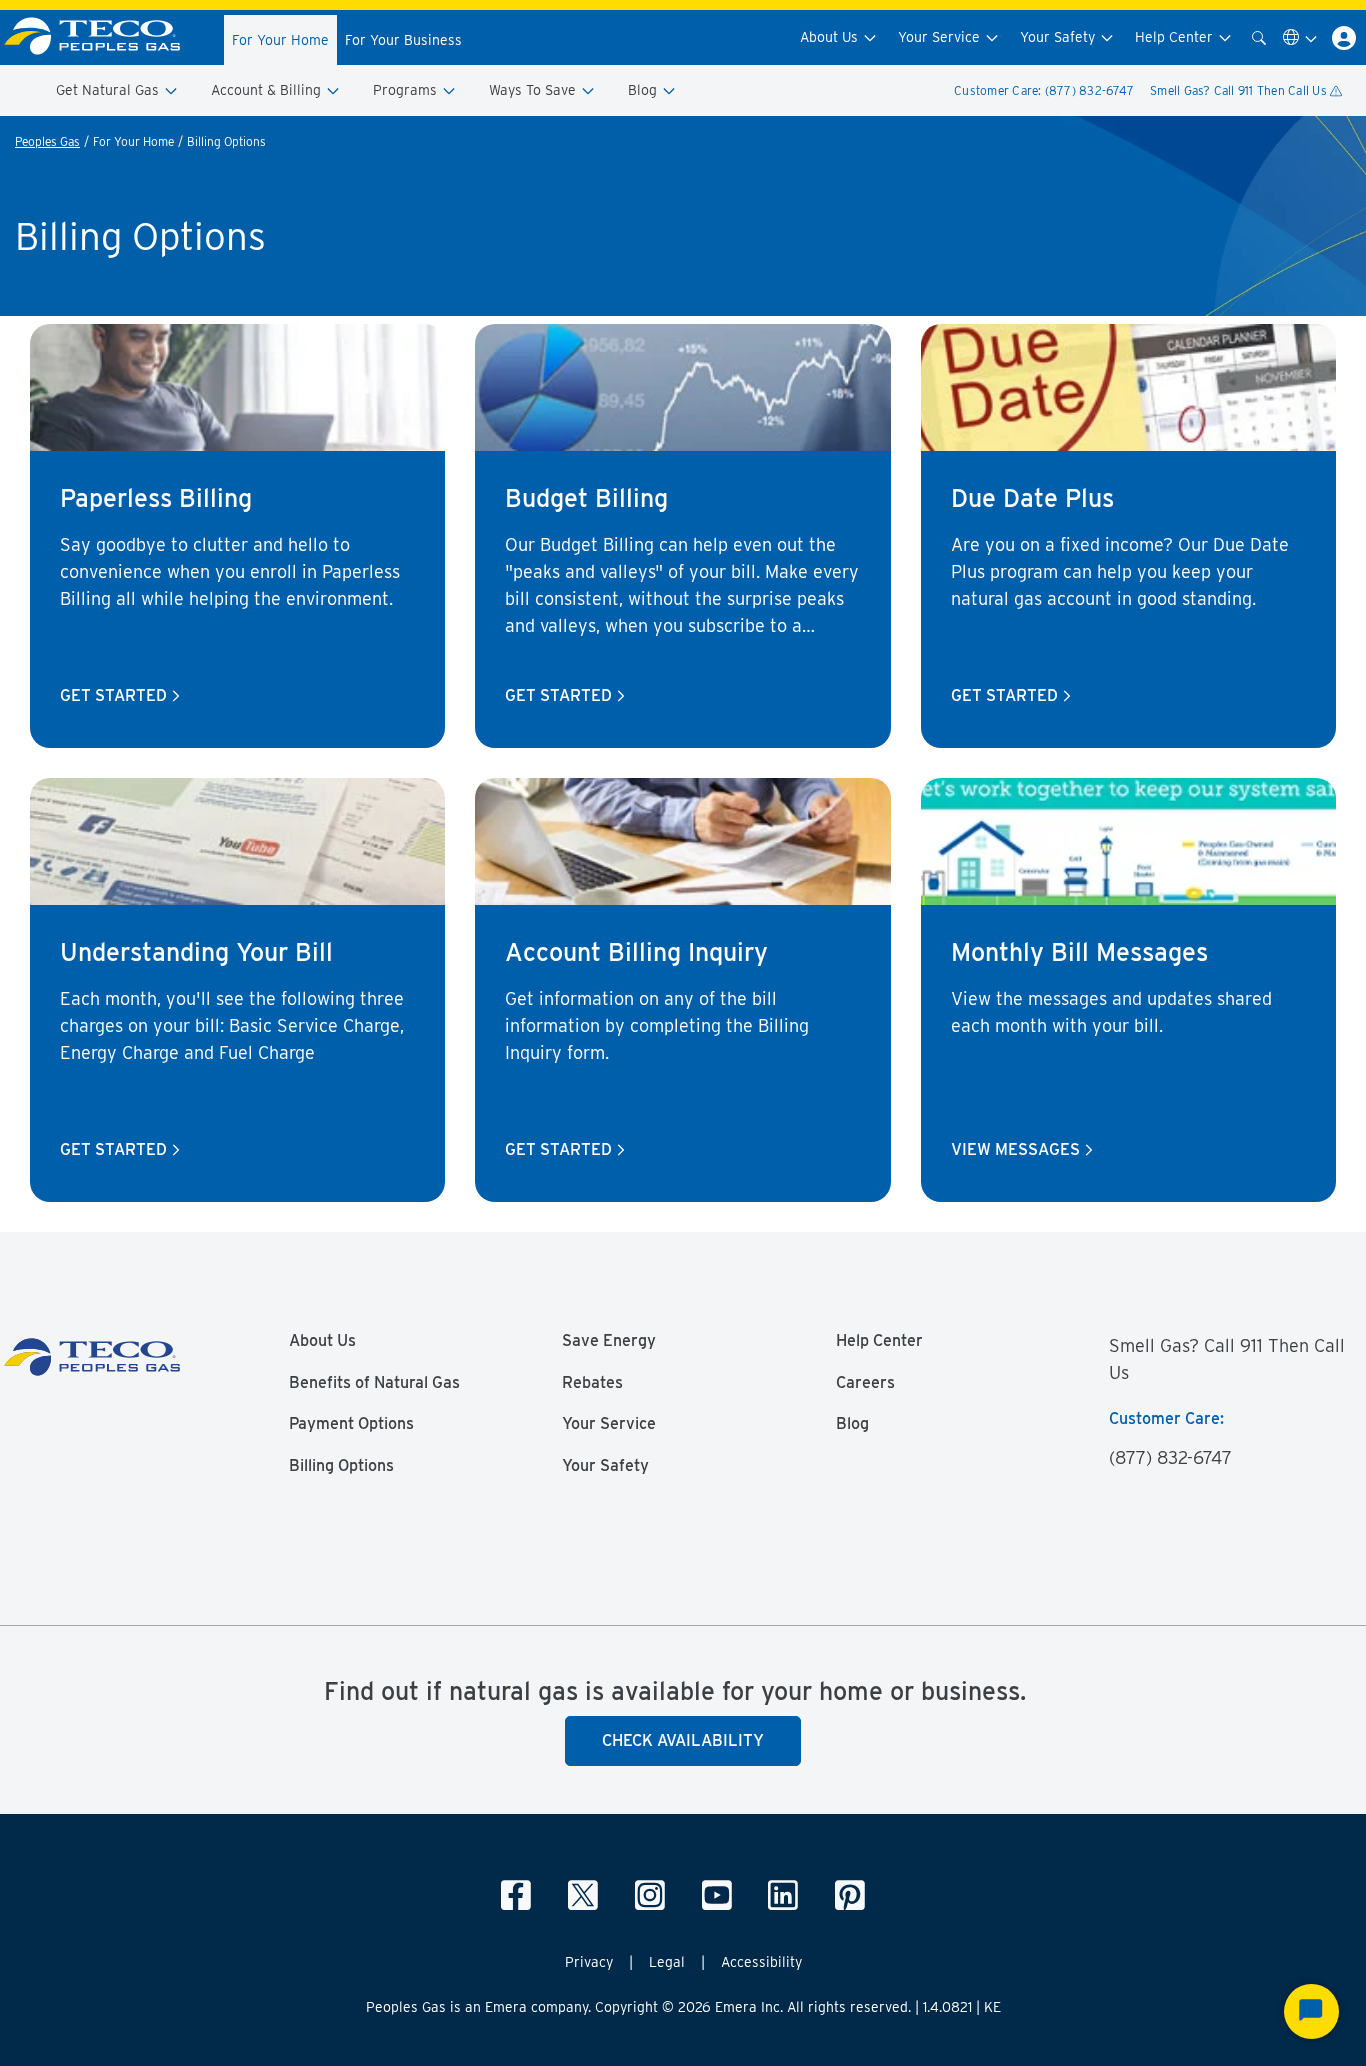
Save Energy (609, 1341)
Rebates (592, 1383)
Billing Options (341, 1466)
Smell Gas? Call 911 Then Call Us (1240, 90)
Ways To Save (534, 90)
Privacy (589, 1962)
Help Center (1176, 37)
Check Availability (683, 1740)
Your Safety (1059, 37)
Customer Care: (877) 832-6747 (1044, 90)
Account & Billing (268, 90)
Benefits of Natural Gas (374, 1383)
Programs (407, 90)
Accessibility (761, 1962)
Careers (865, 1383)
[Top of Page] (104, 37)
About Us (831, 37)
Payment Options (351, 1424)
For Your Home (280, 40)
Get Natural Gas (109, 90)
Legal (667, 1962)
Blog (644, 90)
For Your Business (403, 40)
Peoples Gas (47, 141)
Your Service (941, 37)
